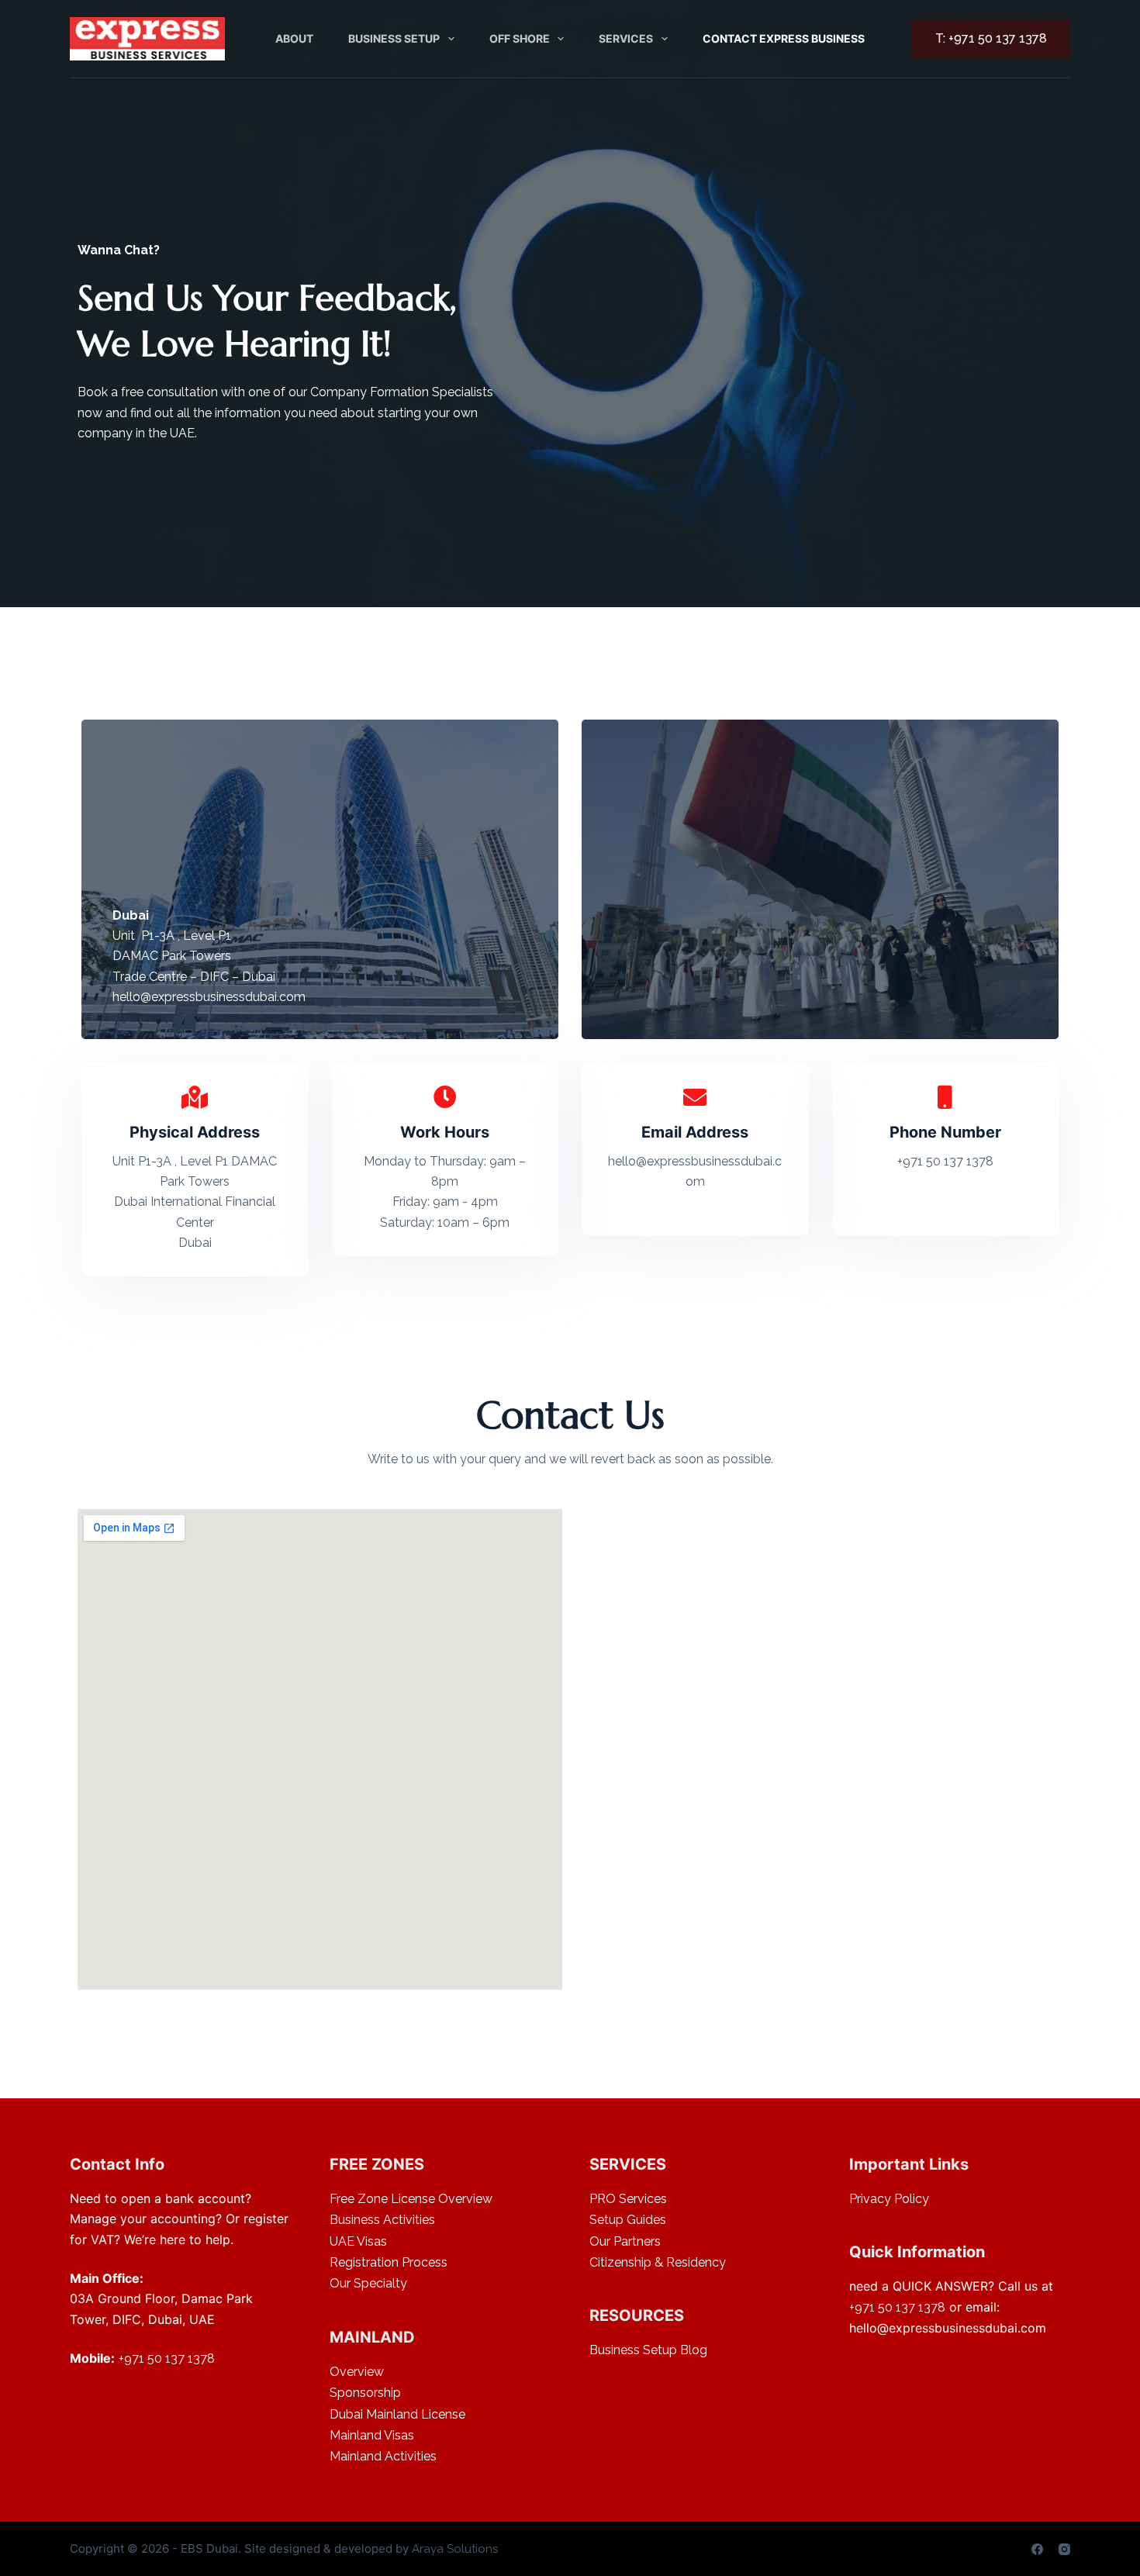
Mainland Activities (383, 2456)
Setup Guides (628, 2220)
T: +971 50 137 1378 (991, 38)
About (294, 38)
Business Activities (382, 2220)
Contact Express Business (784, 38)
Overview (357, 2372)
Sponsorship (365, 2393)
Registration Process (389, 2262)
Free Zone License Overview (411, 2199)
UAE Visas (358, 2241)
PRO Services (628, 2199)
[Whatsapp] (1090, 2529)
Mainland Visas (372, 2435)
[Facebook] (1037, 2549)
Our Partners (625, 2241)
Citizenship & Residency (658, 2262)
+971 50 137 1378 (167, 2358)
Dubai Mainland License (397, 2414)
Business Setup (394, 38)
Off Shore (520, 38)
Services (626, 38)
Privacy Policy (889, 2199)
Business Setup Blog (648, 2350)
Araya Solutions (455, 2549)
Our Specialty (368, 2283)
